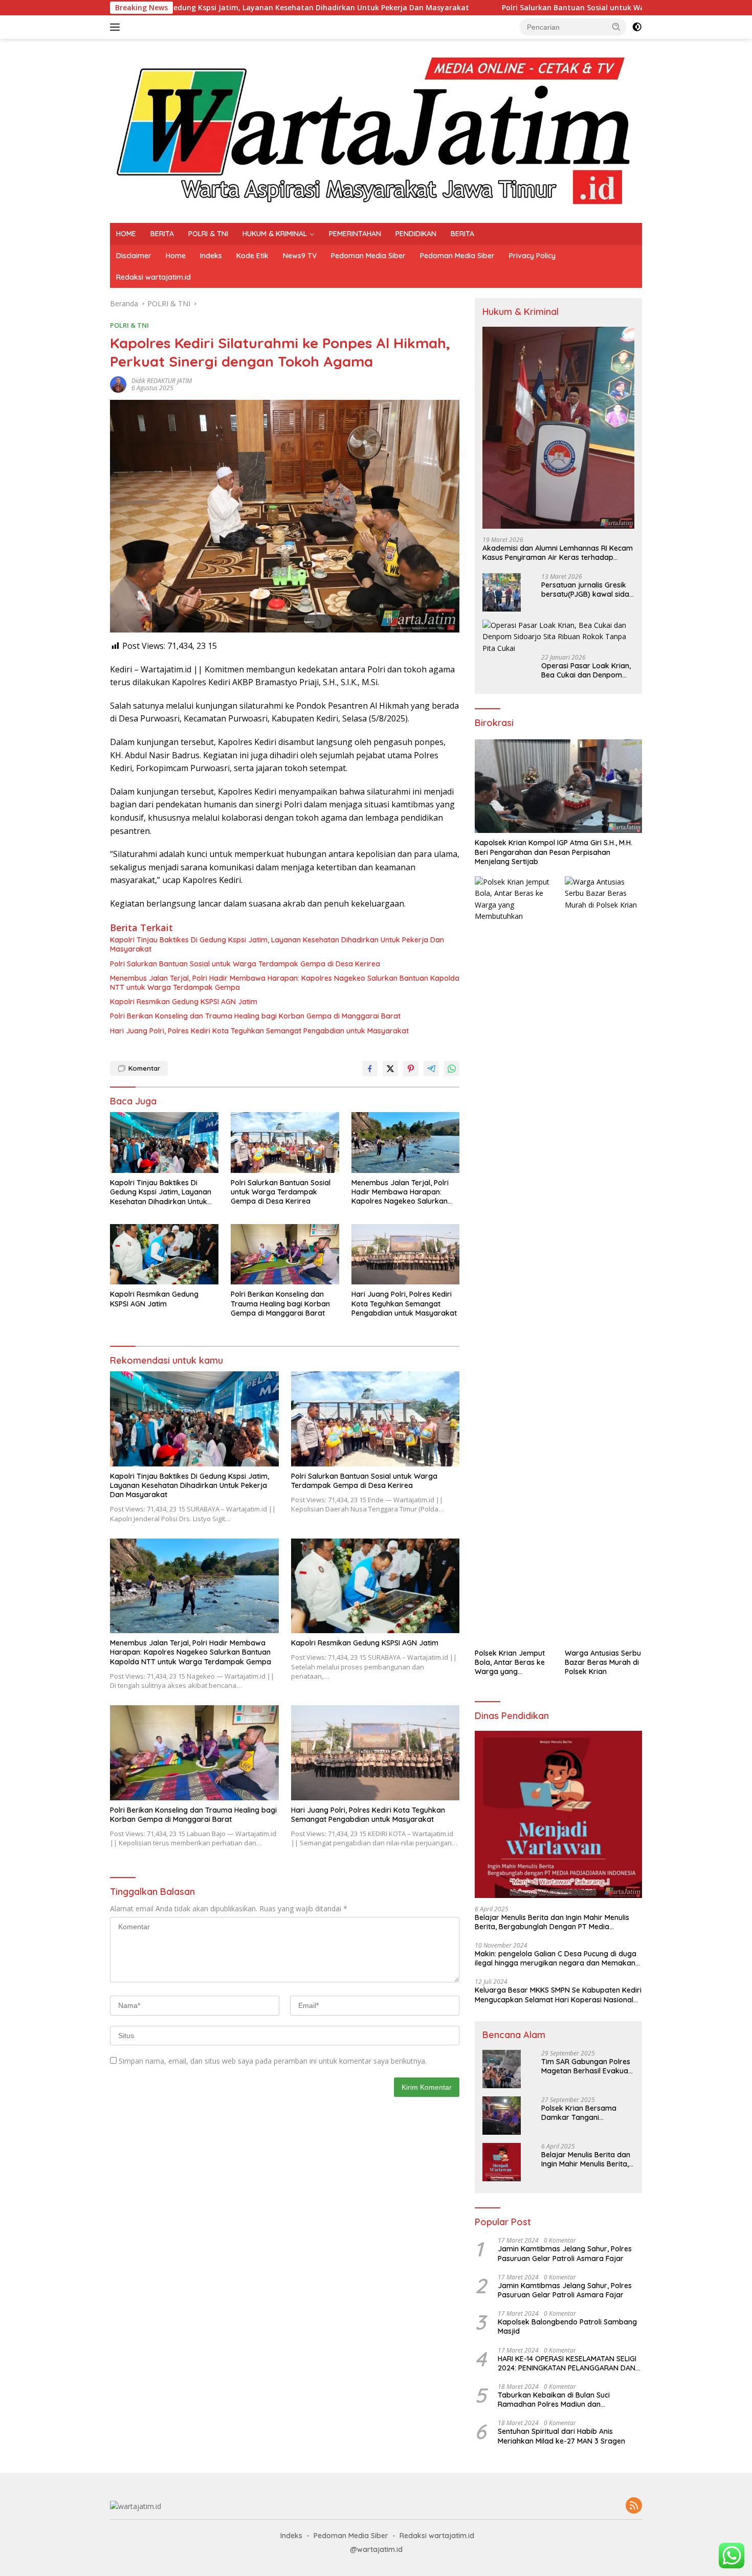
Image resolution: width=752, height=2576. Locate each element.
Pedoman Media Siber (368, 256)
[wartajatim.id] (376, 130)
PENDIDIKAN (416, 234)
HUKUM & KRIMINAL (275, 234)
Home (176, 256)
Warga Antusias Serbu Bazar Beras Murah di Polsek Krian (603, 1662)
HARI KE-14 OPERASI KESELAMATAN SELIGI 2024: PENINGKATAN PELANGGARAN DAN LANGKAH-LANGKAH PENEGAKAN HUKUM (567, 2363)
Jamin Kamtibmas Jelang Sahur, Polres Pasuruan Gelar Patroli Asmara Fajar (565, 2253)
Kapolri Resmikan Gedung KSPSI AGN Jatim (184, 1002)
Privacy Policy (532, 256)
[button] (616, 27)
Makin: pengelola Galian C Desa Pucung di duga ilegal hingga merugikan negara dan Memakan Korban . (556, 1958)
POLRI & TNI (208, 234)
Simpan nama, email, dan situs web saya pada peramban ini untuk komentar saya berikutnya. (273, 2061)
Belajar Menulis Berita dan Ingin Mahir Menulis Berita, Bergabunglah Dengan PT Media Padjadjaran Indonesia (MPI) (552, 1922)
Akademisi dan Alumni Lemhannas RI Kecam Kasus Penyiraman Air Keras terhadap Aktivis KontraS (558, 553)
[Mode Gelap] (637, 27)
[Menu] (117, 27)
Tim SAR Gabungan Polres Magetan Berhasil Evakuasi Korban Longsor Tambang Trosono (587, 2066)
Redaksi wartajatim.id (153, 277)
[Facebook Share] (370, 1069)
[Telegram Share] (431, 1069)
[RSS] (634, 2506)
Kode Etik (252, 256)
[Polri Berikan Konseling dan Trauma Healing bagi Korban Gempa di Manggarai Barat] (285, 1255)
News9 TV (300, 256)
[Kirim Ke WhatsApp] (452, 1069)
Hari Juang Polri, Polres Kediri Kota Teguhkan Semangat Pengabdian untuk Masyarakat (259, 1031)
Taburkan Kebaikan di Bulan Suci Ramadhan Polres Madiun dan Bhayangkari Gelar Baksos (554, 2400)
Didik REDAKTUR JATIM (162, 381)
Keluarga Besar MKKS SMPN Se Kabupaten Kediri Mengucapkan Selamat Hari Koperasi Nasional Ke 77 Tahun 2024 (558, 1995)
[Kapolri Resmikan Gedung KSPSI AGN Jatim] (164, 1255)
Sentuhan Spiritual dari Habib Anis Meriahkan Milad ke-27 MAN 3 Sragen (561, 2436)
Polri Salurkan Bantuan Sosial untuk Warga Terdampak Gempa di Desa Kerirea (518, 8)
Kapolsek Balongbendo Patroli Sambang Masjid (567, 2326)
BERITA (162, 234)
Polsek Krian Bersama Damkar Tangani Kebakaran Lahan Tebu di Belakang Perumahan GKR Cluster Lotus (586, 2113)
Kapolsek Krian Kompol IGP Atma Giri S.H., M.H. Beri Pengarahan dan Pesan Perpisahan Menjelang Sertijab (554, 852)
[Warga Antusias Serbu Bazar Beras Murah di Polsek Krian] (603, 1260)
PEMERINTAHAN (355, 234)
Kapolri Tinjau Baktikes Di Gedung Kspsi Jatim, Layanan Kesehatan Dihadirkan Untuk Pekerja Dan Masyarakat (277, 944)
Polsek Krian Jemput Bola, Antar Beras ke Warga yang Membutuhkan (510, 1663)
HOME (126, 234)
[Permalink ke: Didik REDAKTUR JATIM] (118, 384)
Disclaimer (134, 256)
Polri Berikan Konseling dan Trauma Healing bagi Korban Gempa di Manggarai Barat (255, 1016)
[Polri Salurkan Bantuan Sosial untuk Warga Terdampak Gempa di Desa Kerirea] (285, 1143)
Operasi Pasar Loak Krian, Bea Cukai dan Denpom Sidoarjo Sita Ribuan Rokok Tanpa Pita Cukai (586, 670)
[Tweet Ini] (390, 1069)
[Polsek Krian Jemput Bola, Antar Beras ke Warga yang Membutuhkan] (513, 1260)
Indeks (211, 256)
